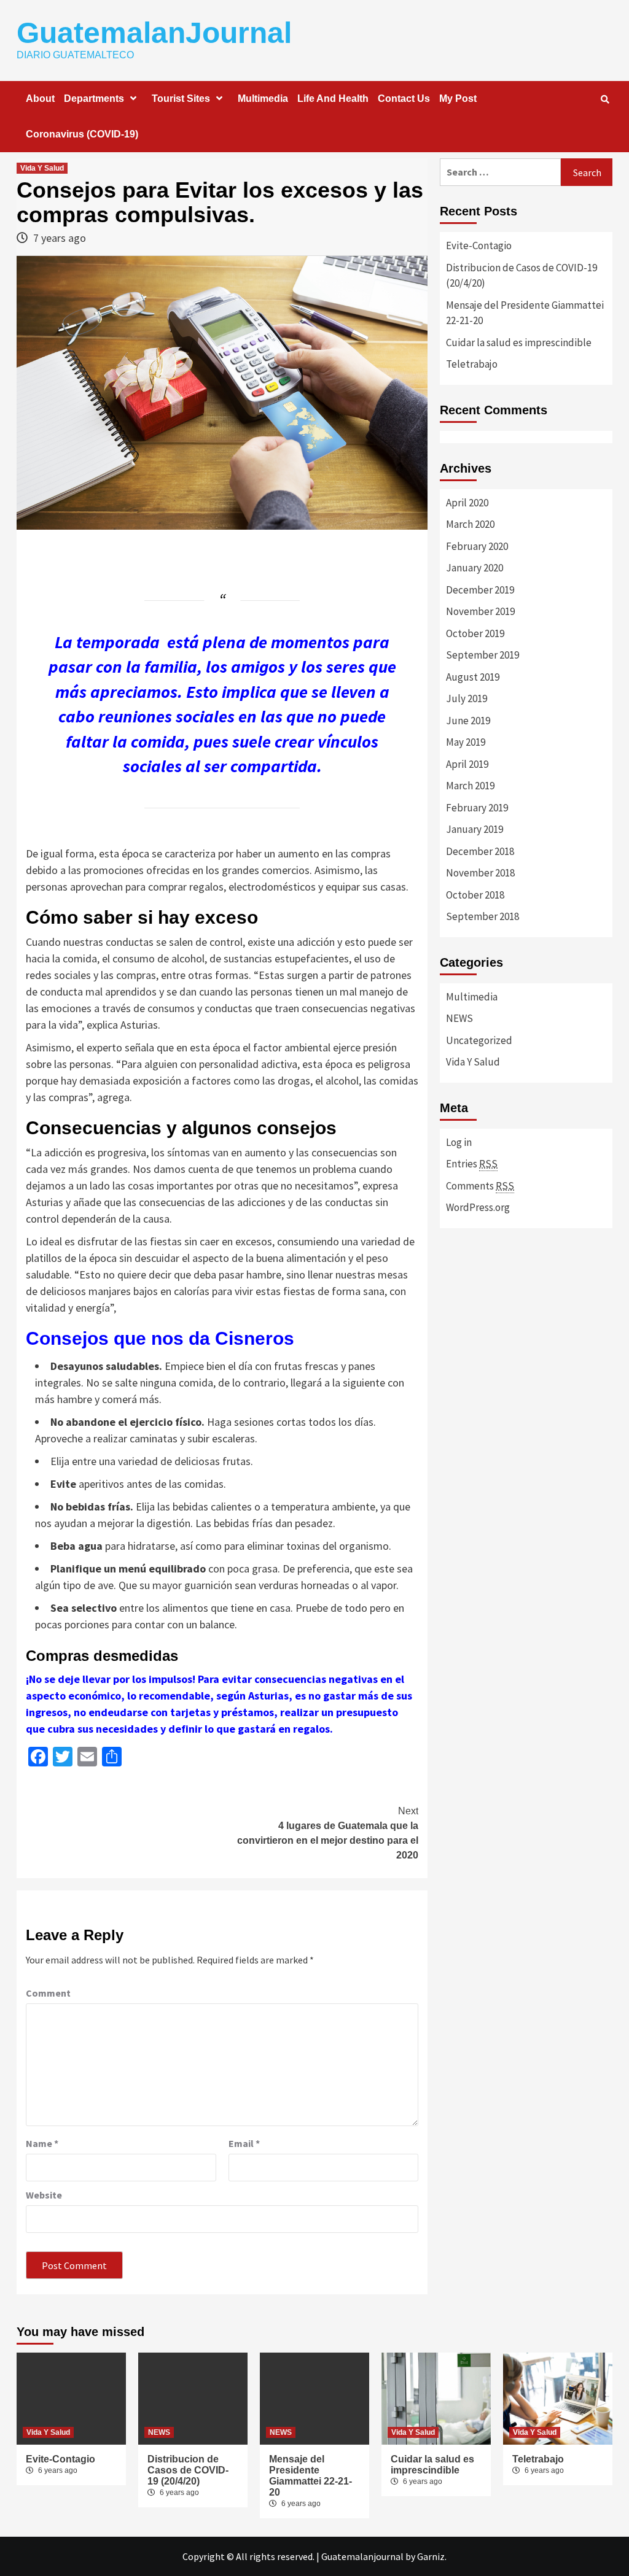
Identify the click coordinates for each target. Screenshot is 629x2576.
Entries (472, 1164)
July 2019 (467, 698)
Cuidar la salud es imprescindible (519, 342)
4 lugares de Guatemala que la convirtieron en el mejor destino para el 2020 (328, 1833)
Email (244, 2143)
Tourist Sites (181, 99)
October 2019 (475, 633)
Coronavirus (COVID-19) (82, 134)
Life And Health (333, 99)
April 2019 (467, 764)
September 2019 (482, 655)
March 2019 (470, 786)
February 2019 (477, 808)
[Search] (605, 99)
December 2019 (480, 590)
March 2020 (470, 524)
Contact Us (404, 99)
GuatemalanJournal (154, 33)
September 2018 (482, 916)
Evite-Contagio (479, 246)
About (40, 99)
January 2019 (475, 829)
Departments (94, 99)
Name (42, 2143)
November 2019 (480, 611)
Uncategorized (479, 1040)
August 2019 (473, 677)
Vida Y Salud (42, 168)
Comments (480, 1186)
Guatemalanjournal (362, 2556)
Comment (48, 1993)
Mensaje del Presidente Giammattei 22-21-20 (525, 313)
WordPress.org (478, 1207)
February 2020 (477, 546)
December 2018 (480, 851)
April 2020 (467, 503)
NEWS (459, 1018)
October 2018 (475, 895)
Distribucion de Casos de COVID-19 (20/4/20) (522, 276)
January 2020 (475, 568)
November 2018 (480, 873)
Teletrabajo (472, 364)
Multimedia (263, 99)
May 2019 (466, 742)
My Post (458, 99)
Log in (459, 1142)
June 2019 (468, 721)
